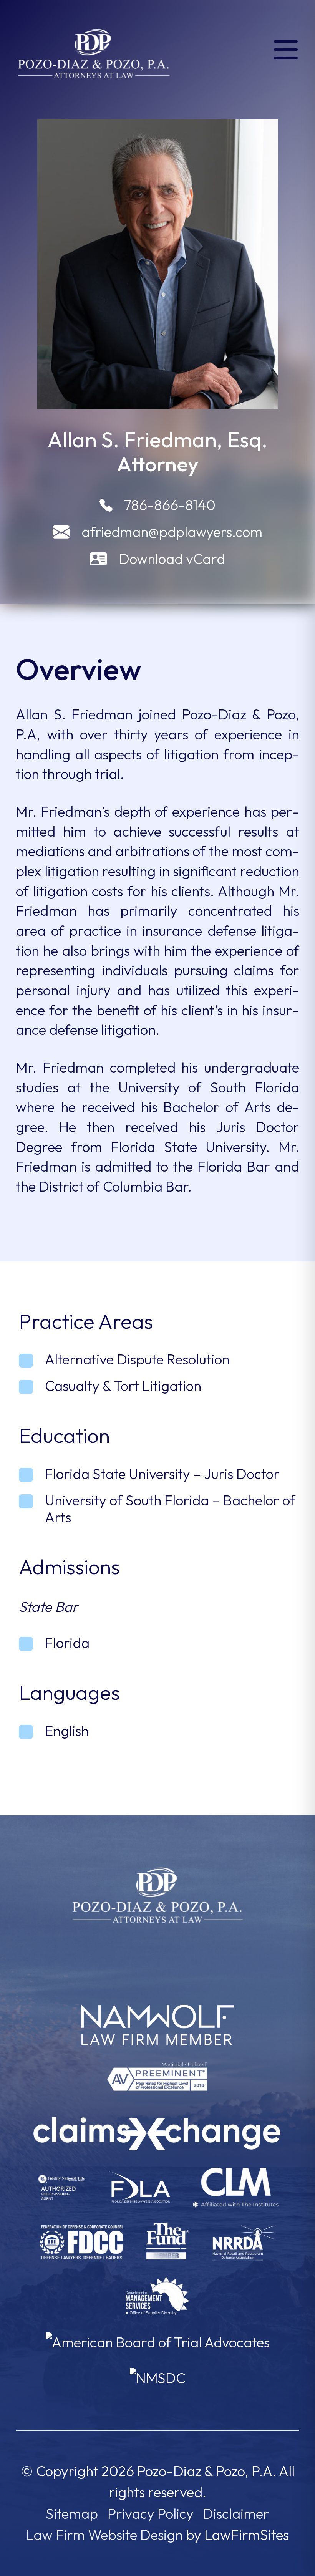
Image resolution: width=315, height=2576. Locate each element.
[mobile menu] (286, 48)
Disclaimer (236, 2514)
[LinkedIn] (143, 1954)
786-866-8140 (170, 505)
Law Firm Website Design (104, 2535)
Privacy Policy (151, 2514)
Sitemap (72, 2514)
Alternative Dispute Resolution (137, 1359)
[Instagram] (172, 1954)
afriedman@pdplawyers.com (172, 532)
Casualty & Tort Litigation (123, 1386)
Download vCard (172, 559)
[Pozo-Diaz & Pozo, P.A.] (94, 52)
